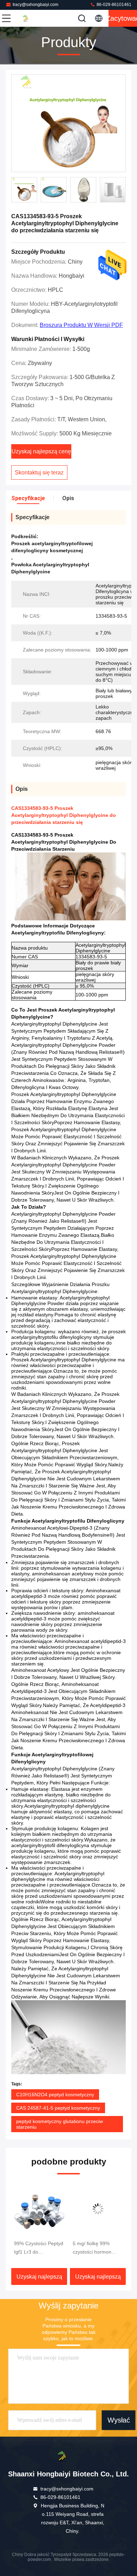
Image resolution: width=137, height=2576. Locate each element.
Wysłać (119, 2420)
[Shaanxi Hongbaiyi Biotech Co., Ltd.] (30, 18)
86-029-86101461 (113, 5)
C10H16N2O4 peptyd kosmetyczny (55, 2095)
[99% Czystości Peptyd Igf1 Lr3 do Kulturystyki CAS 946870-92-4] (32, 2209)
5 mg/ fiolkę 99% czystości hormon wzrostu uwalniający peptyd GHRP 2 (88, 2248)
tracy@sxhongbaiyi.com (35, 5)
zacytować (123, 18)
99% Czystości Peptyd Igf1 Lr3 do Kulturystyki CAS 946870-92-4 (32, 2248)
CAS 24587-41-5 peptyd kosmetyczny (58, 2108)
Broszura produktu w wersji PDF (81, 325)
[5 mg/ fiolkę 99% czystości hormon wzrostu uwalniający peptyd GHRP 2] (91, 2209)
